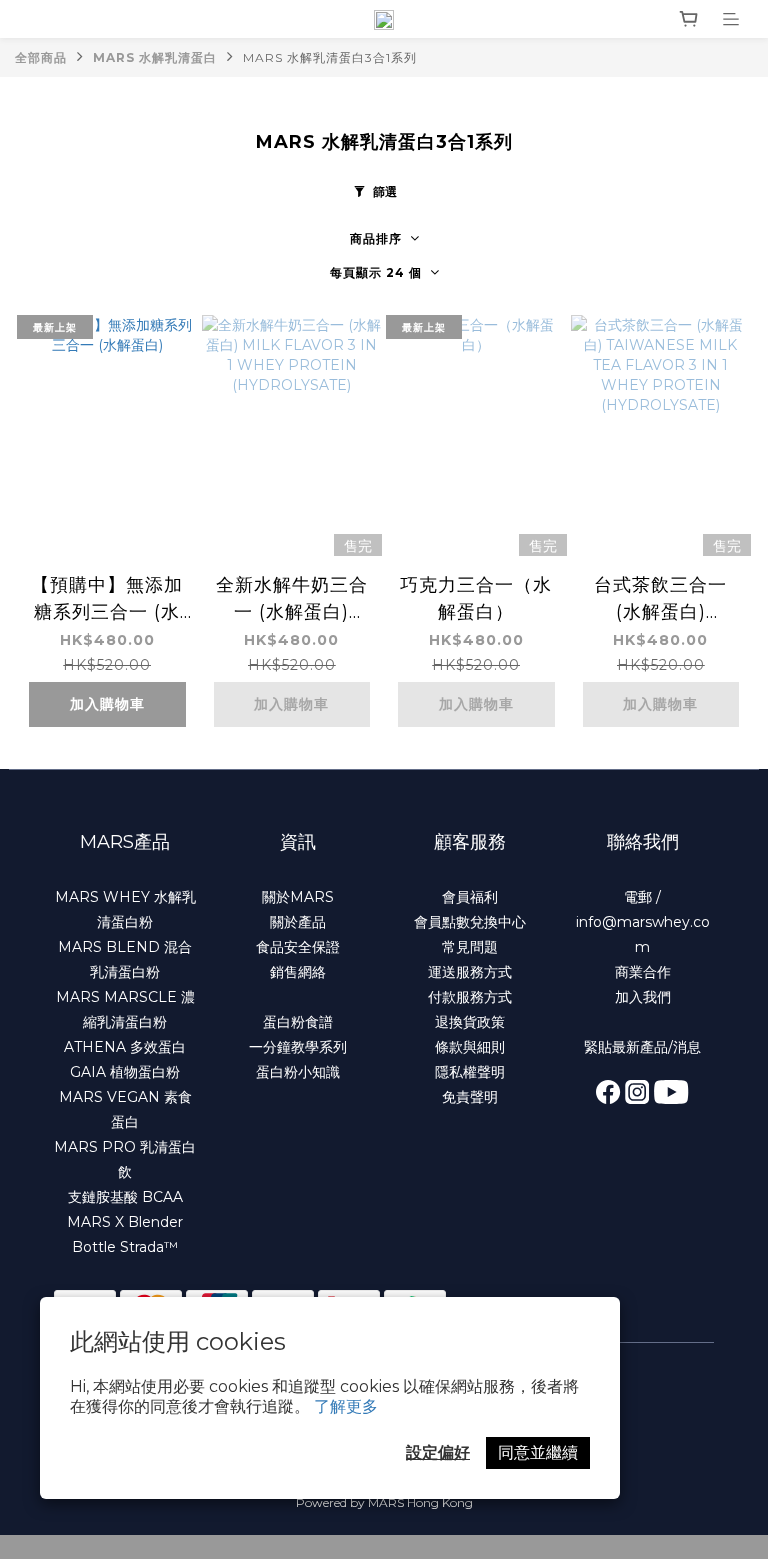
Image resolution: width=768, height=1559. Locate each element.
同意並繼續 (538, 1452)
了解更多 (346, 1406)
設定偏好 (438, 1452)
